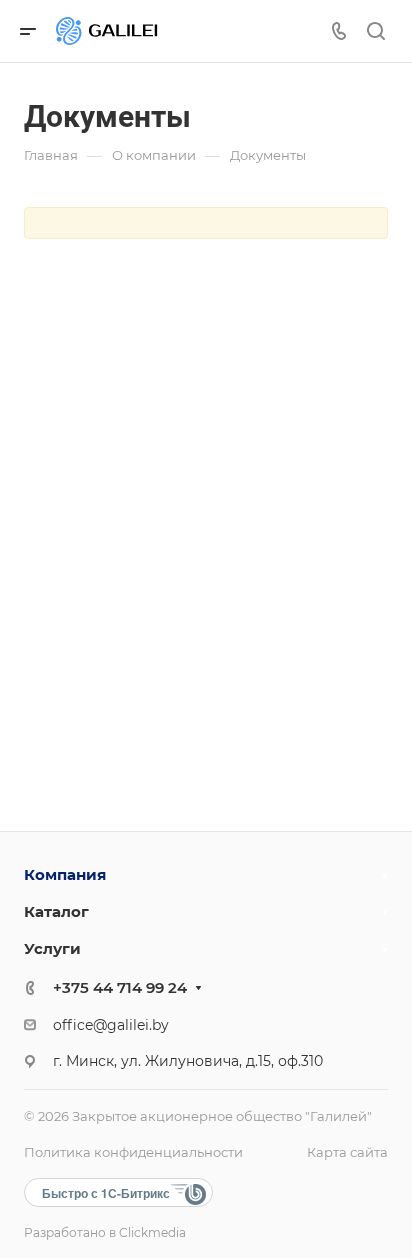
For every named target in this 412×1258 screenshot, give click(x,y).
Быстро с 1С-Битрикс (106, 1193)
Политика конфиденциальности (133, 1152)
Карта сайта (347, 1152)
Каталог (56, 911)
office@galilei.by (111, 1025)
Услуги (52, 948)
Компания (65, 874)
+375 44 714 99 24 (120, 987)
